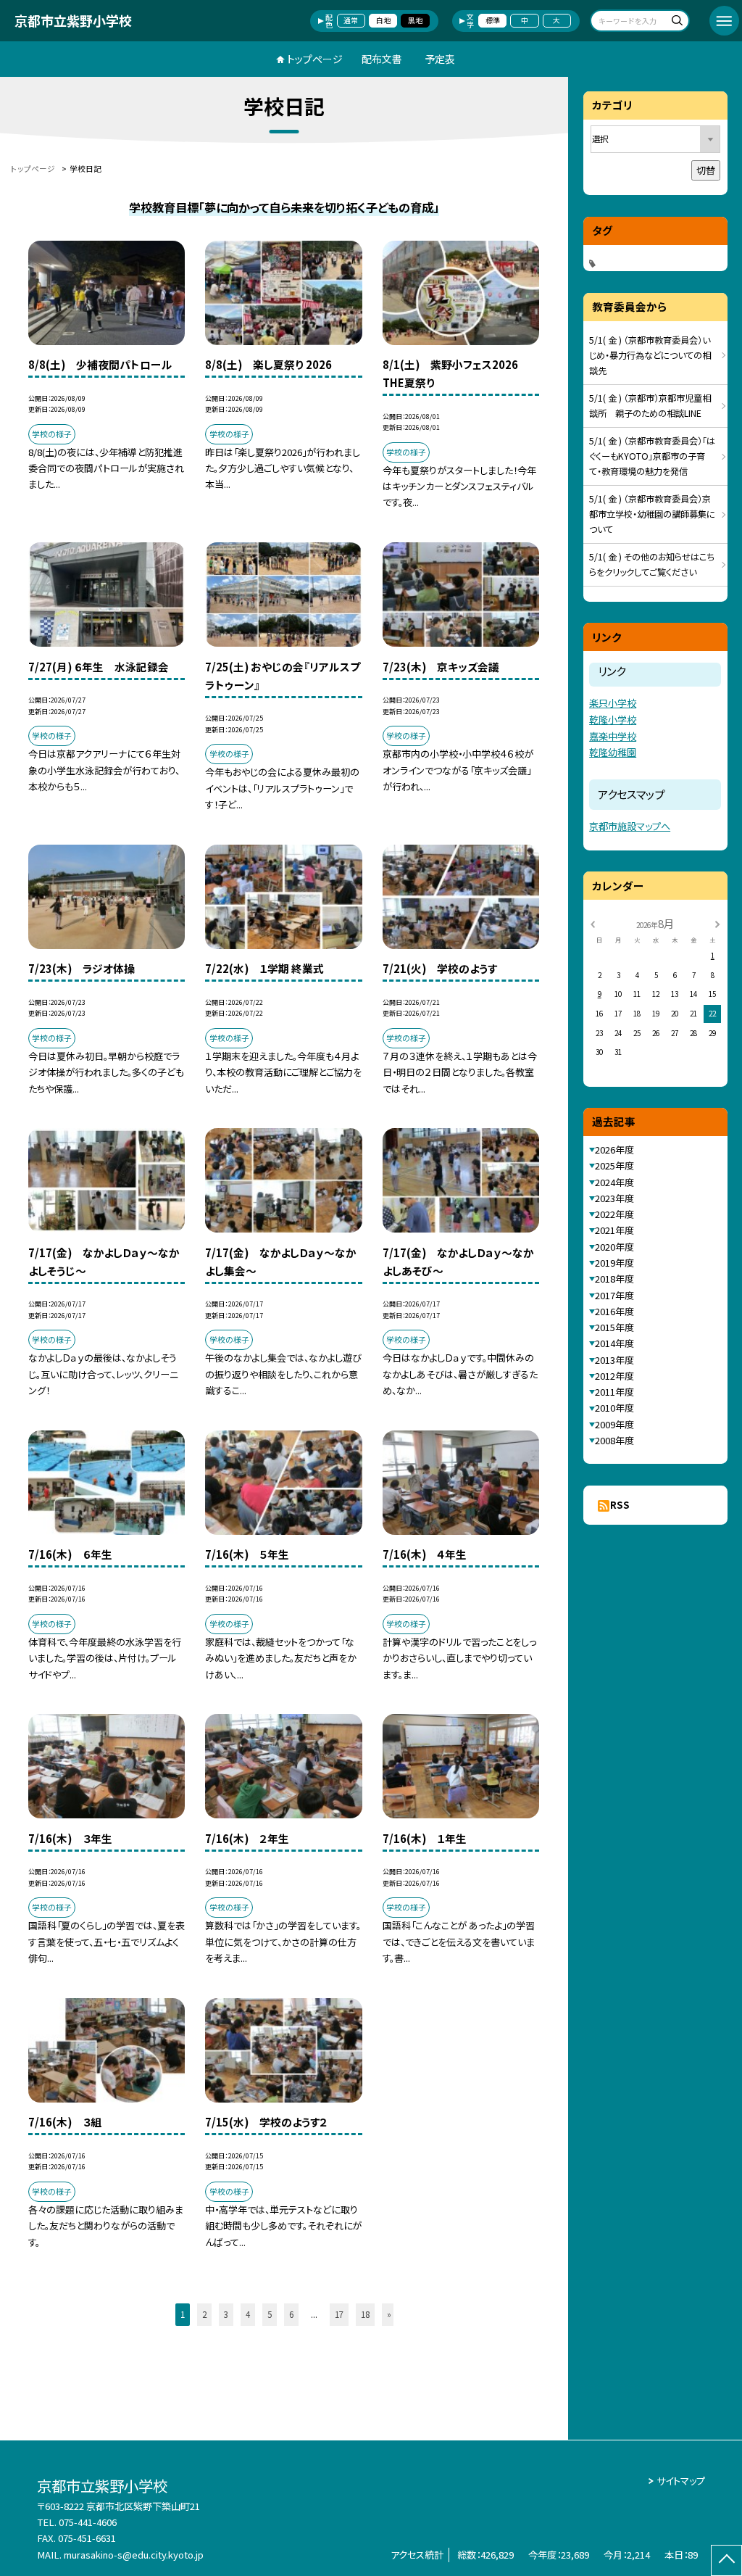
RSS (620, 1505)
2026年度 (614, 1150)
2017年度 (614, 1295)
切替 (706, 170)
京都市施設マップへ (630, 826)
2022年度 (614, 1214)
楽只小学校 (613, 703)
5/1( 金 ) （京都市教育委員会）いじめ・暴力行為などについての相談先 (650, 355)
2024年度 (614, 1182)
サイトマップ (681, 2481)
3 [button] (226, 2314)
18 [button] (365, 2314)
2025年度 (614, 1165)
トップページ (315, 59)
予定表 (440, 59)
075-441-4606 (88, 2522)
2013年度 (614, 1360)
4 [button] (248, 2314)
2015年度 (614, 1327)
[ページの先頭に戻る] (726, 2560)
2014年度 (614, 1343)
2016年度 (614, 1311)
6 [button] (291, 2314)
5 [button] (270, 2314)
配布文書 (382, 59)
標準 (493, 20)
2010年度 (614, 1408)
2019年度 (614, 1263)
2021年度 (614, 1230)
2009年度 (614, 1424)
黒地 (415, 20)
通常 (351, 20)
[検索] (676, 22)
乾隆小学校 (613, 720)
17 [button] (339, 2314)
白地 (383, 20)
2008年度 (614, 1440)
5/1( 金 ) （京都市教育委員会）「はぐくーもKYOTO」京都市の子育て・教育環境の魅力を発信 (652, 456)
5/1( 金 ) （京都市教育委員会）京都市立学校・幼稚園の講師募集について (652, 514)
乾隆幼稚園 (613, 752)
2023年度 (614, 1198)
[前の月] (593, 923)
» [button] (389, 2314)
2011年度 (614, 1392)
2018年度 (614, 1279)
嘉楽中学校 (613, 736)
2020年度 (614, 1247)
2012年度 (614, 1376)
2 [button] (204, 2314)
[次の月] (717, 923)
